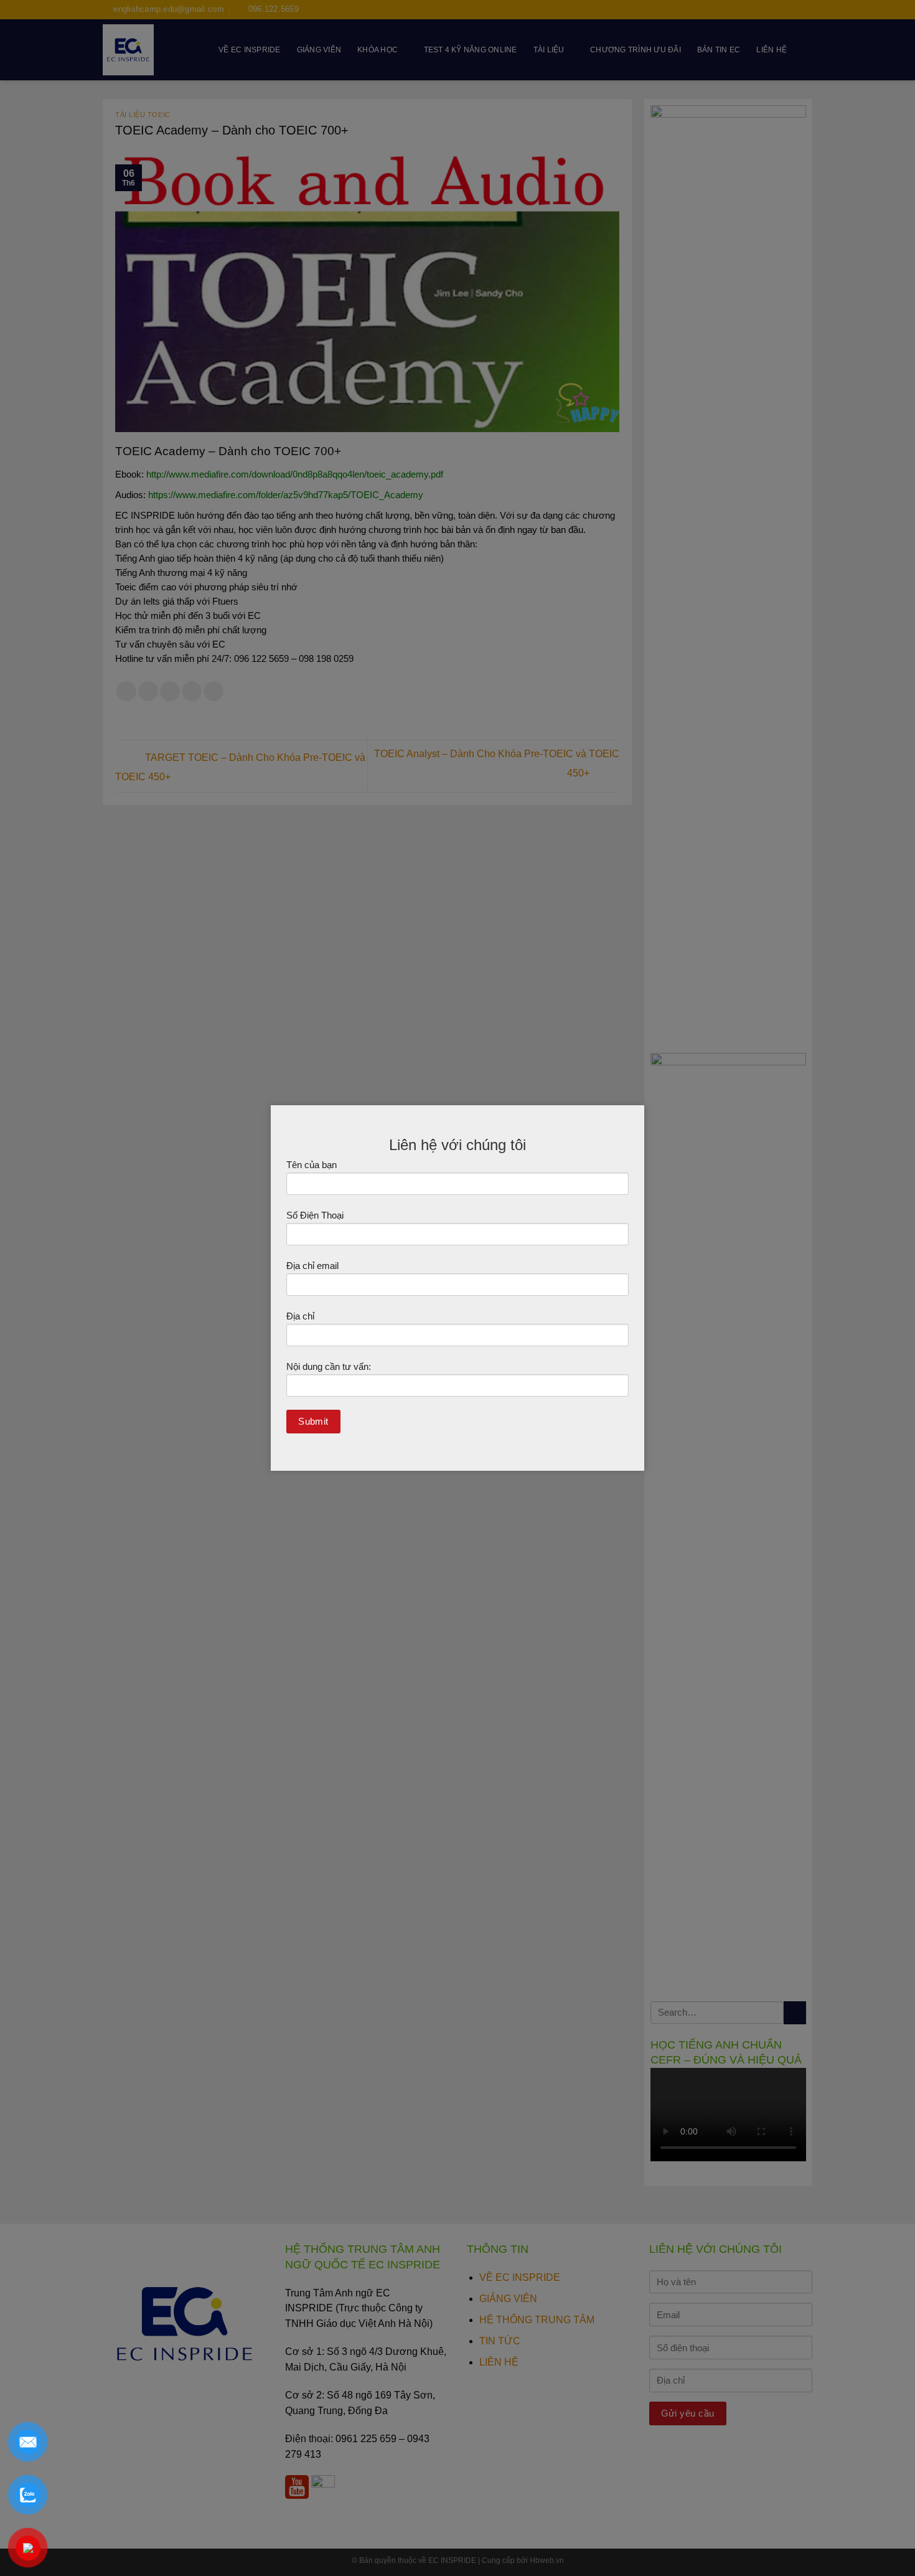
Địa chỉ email (312, 1266)
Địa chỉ (300, 1316)
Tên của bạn (312, 1165)
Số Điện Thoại (315, 1215)
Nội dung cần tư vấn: (329, 1366)
